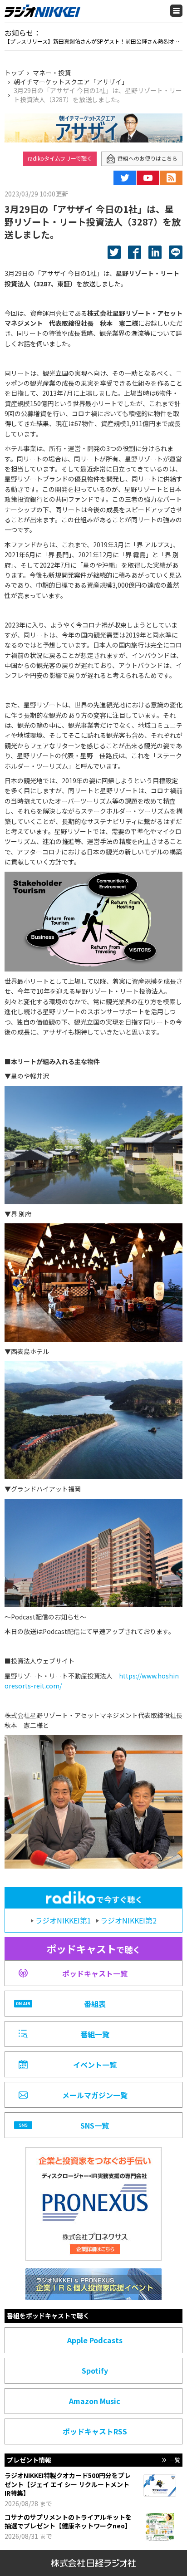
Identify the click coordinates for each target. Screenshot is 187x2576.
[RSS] (171, 178)
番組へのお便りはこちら (148, 158)
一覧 (175, 2460)
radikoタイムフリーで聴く (60, 158)
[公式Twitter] (125, 178)
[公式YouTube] (148, 178)
